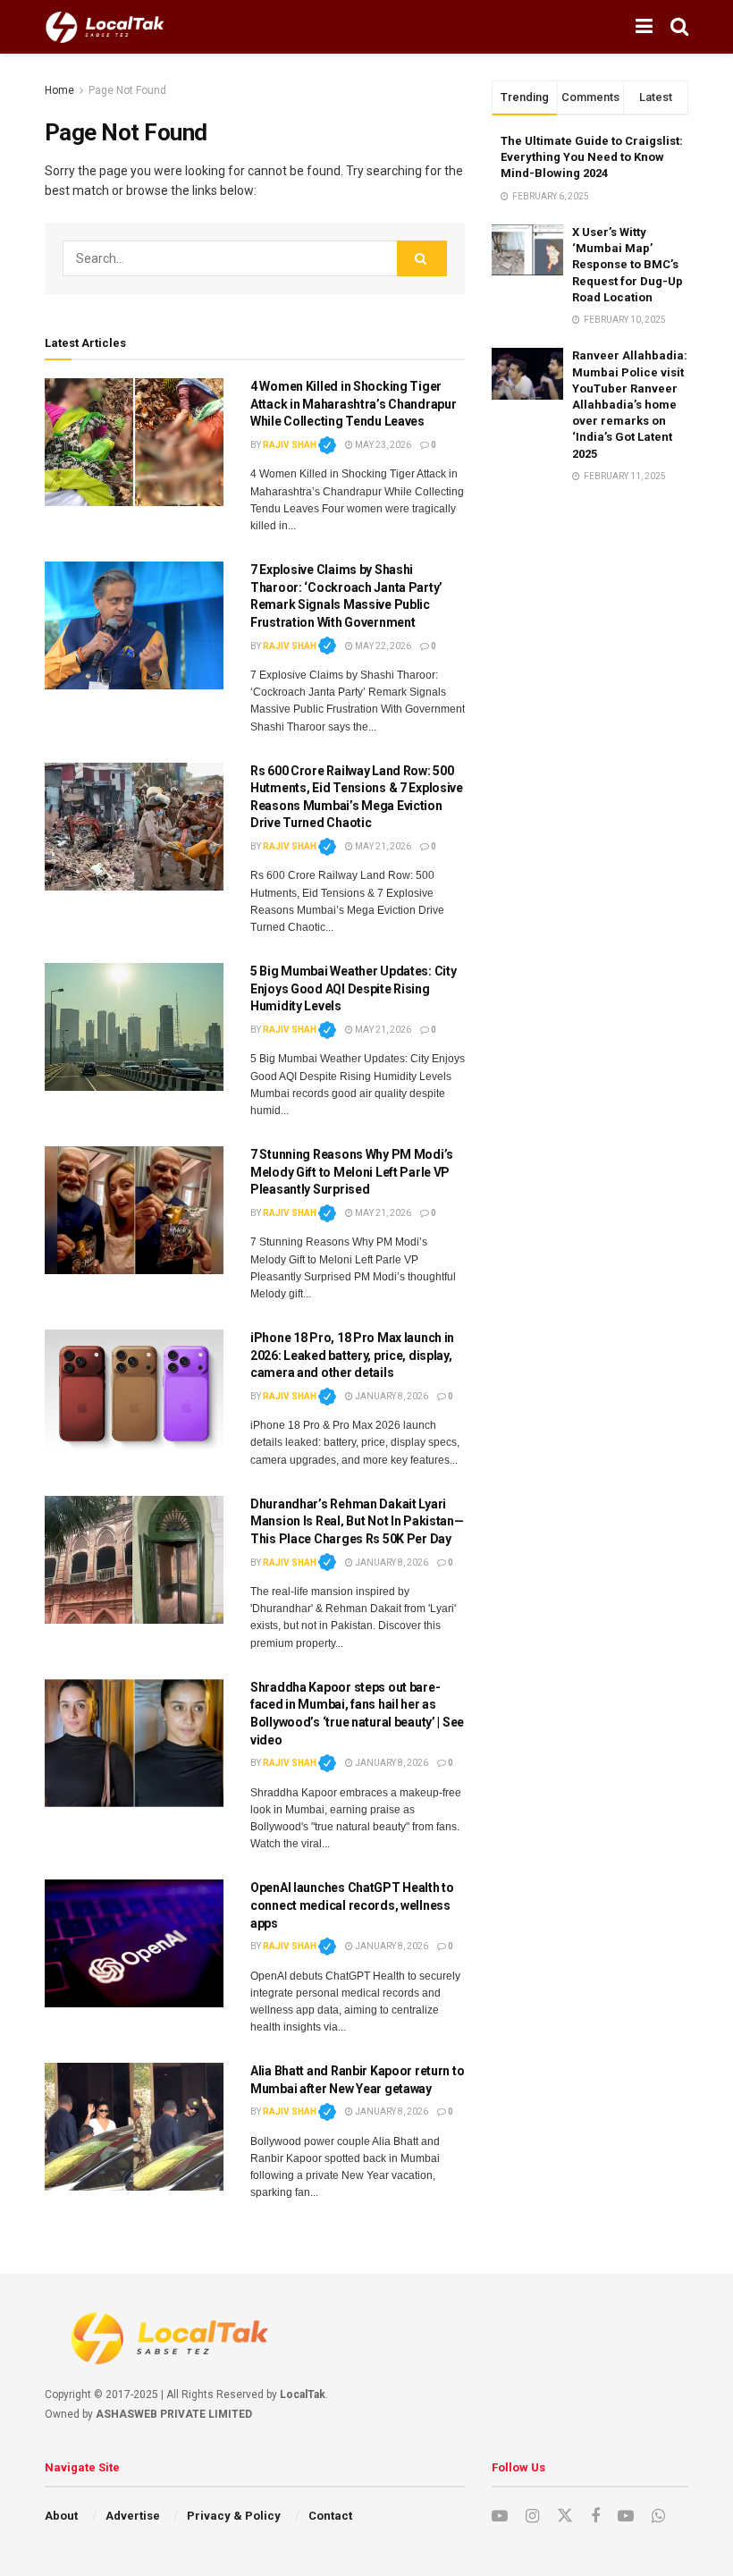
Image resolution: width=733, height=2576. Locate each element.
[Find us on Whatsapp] (658, 2517)
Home (59, 90)
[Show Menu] (644, 27)
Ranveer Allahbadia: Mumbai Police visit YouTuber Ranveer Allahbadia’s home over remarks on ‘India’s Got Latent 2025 (630, 404)
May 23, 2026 (382, 445)
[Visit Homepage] (105, 27)
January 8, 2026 (391, 1396)
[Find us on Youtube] (500, 2517)
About (61, 2516)
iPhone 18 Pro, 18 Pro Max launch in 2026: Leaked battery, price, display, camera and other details (352, 1355)
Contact (330, 2516)
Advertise (133, 2516)
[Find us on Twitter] (565, 2516)
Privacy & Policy (234, 2516)
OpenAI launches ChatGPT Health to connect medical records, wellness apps (352, 1905)
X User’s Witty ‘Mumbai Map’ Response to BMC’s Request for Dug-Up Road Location (628, 265)
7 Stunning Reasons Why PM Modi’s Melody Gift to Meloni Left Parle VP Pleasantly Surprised (352, 1172)
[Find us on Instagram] (532, 2517)
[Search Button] (679, 27)
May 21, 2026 (382, 846)
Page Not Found (127, 90)
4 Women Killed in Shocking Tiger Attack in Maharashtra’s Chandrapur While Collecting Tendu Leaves (353, 404)
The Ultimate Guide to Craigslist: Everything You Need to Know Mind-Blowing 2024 (592, 157)
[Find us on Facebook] (595, 2517)
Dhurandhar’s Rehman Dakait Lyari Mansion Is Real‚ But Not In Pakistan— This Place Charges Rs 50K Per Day (357, 1521)
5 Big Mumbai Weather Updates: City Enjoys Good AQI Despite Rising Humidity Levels (353, 988)
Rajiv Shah (299, 445)
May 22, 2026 (382, 646)
